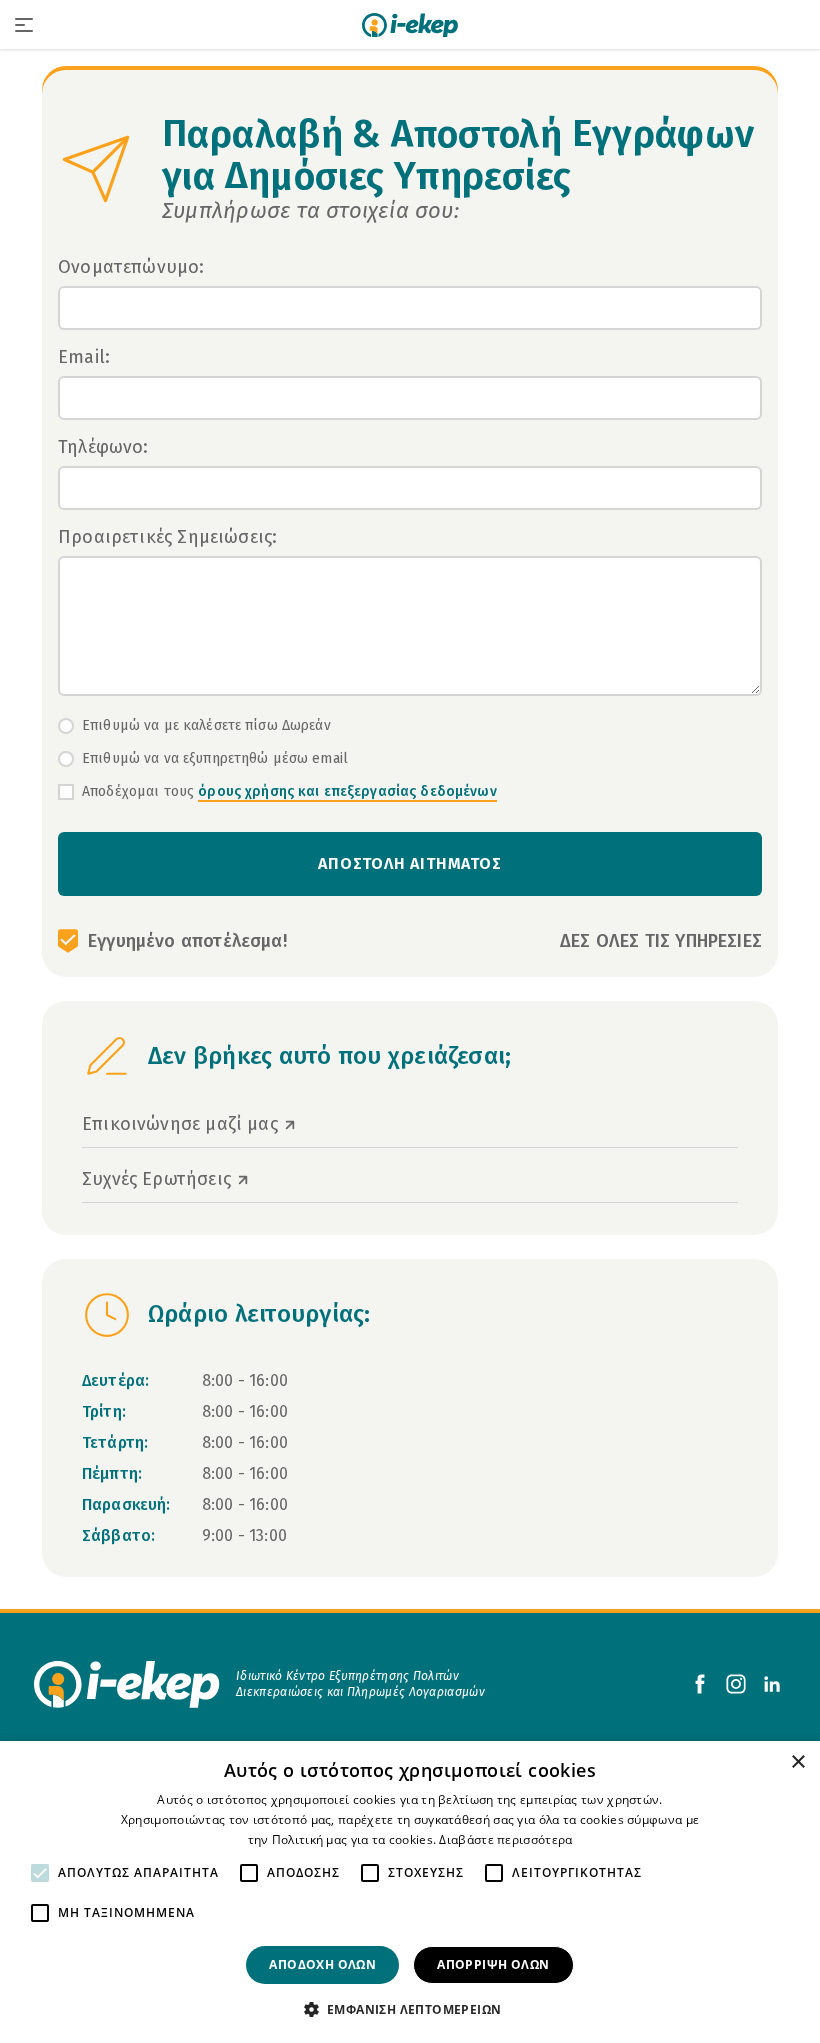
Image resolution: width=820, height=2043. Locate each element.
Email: (84, 357)
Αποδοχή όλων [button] (322, 1964)
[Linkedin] (772, 1684)
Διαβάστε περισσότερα (505, 1839)
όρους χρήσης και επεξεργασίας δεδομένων (347, 791)
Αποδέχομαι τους (289, 791)
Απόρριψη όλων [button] (493, 1964)
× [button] (797, 1762)
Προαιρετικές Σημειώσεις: (167, 537)
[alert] (410, 1892)
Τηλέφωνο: (103, 447)
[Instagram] (736, 1684)
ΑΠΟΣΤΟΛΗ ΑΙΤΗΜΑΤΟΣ (409, 863)
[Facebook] (700, 1684)
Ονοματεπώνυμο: (131, 267)
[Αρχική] (410, 24)
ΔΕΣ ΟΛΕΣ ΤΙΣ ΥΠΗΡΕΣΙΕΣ (661, 941)
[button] (410, 2009)
